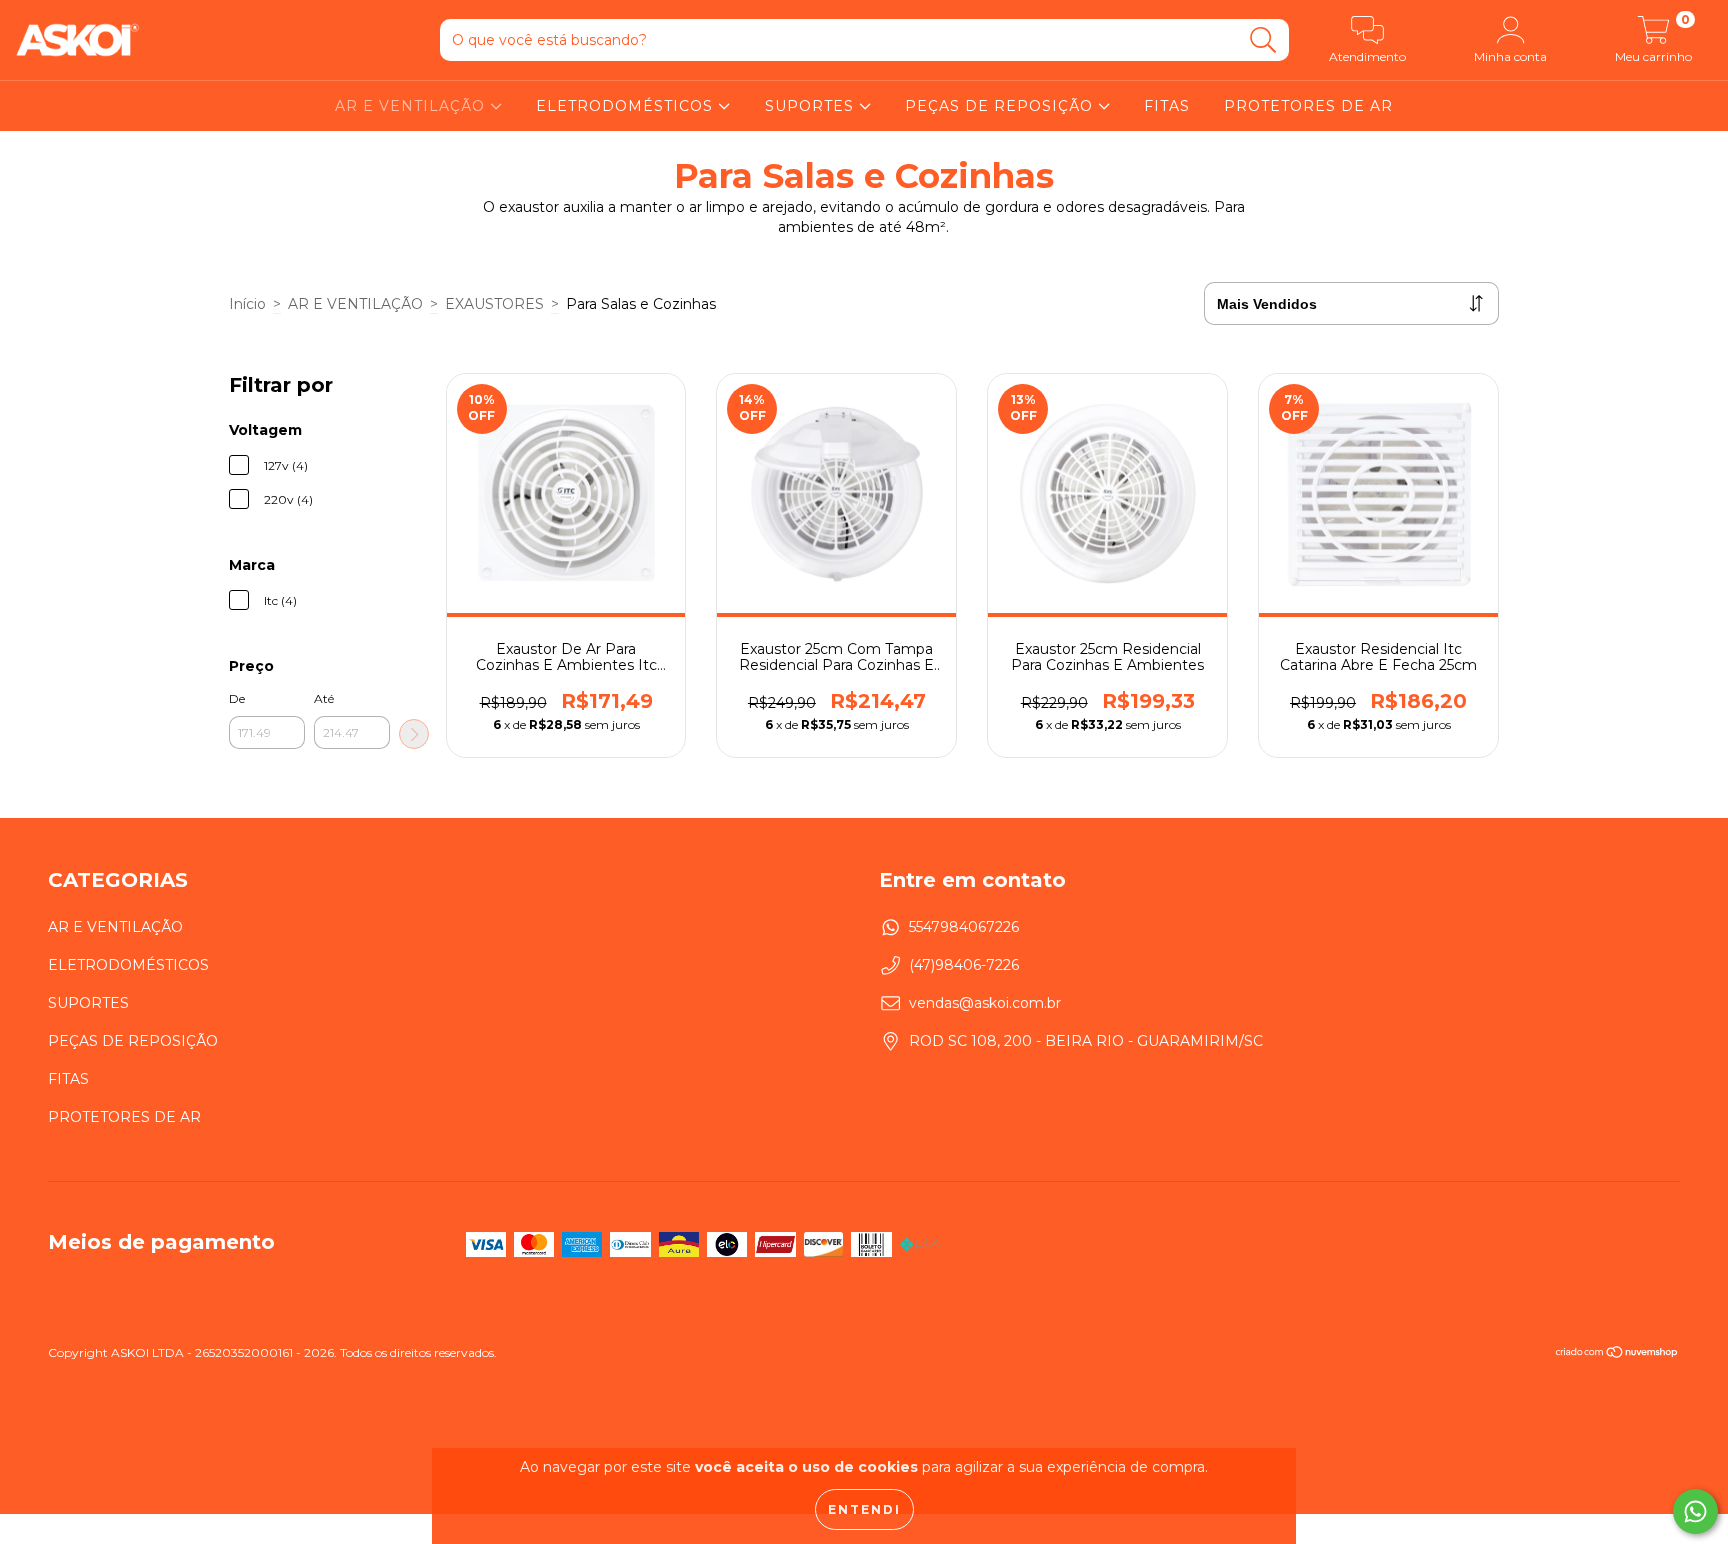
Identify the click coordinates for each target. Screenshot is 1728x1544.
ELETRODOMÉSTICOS (627, 106)
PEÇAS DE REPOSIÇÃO (1001, 106)
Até (324, 698)
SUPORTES (812, 106)
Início (247, 304)
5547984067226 (964, 927)
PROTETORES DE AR (1308, 106)
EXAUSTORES (494, 304)
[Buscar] (1263, 40)
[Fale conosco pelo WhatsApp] (1695, 1511)
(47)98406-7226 (964, 965)
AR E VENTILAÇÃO (412, 106)
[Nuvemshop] (1617, 1354)
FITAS (1167, 106)
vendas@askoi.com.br (985, 1003)
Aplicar (414, 734)
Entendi (864, 1509)
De (237, 698)
